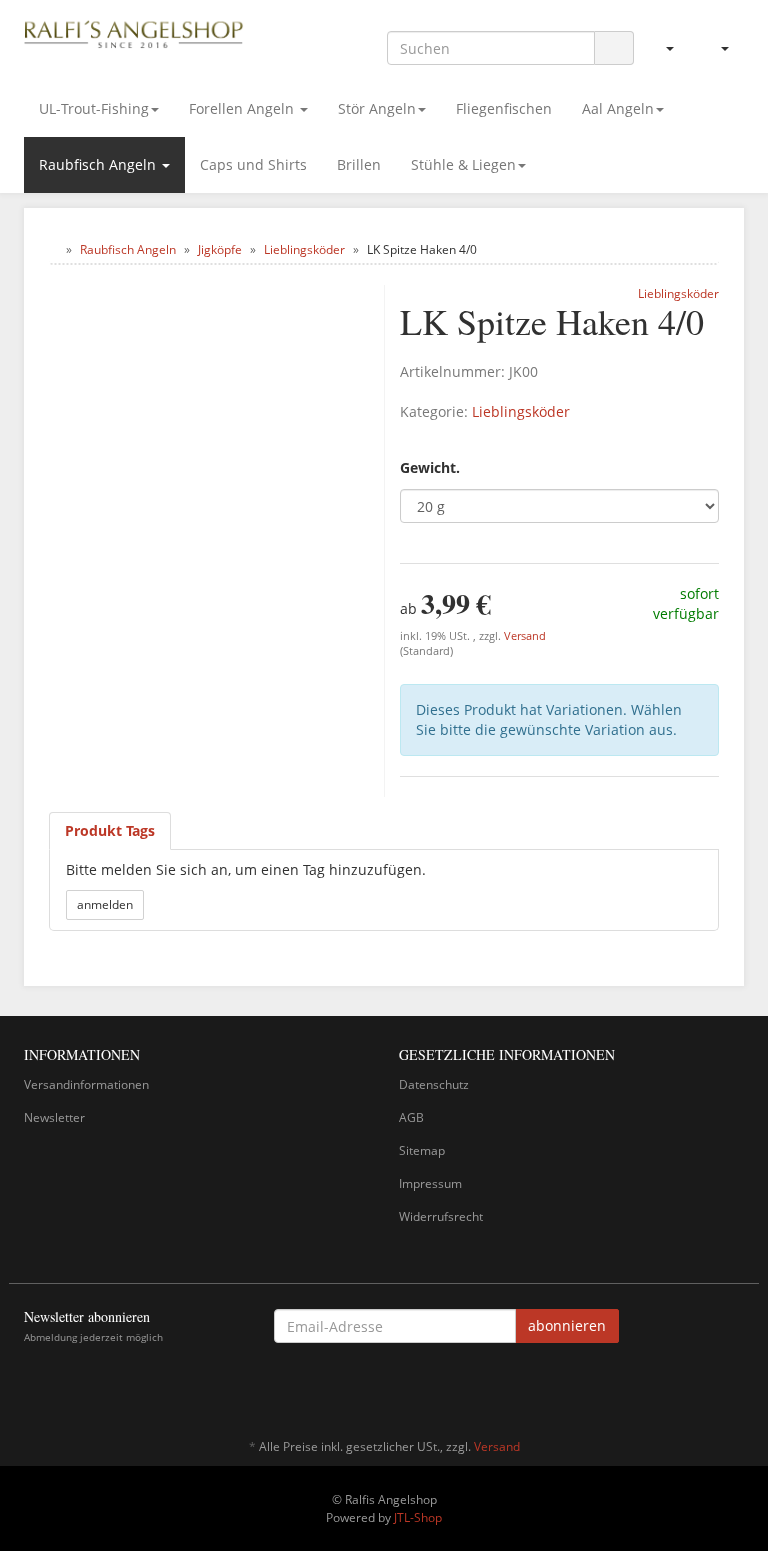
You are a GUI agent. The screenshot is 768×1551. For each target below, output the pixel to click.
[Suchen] (614, 48)
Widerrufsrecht (441, 1216)
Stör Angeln (377, 108)
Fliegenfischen (504, 108)
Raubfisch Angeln (99, 164)
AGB (411, 1117)
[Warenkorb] (716, 48)
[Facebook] (733, 1388)
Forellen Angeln (243, 108)
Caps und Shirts (253, 164)
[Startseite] (53, 249)
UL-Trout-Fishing (94, 108)
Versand (525, 636)
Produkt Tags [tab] (110, 830)
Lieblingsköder (521, 411)
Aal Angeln (618, 108)
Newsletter (54, 1117)
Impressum (430, 1183)
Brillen (359, 164)
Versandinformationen (86, 1084)
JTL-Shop (418, 1517)
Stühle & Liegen (463, 164)
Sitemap (422, 1150)
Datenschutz (434, 1084)
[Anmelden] (661, 48)
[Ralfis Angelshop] (134, 32)
